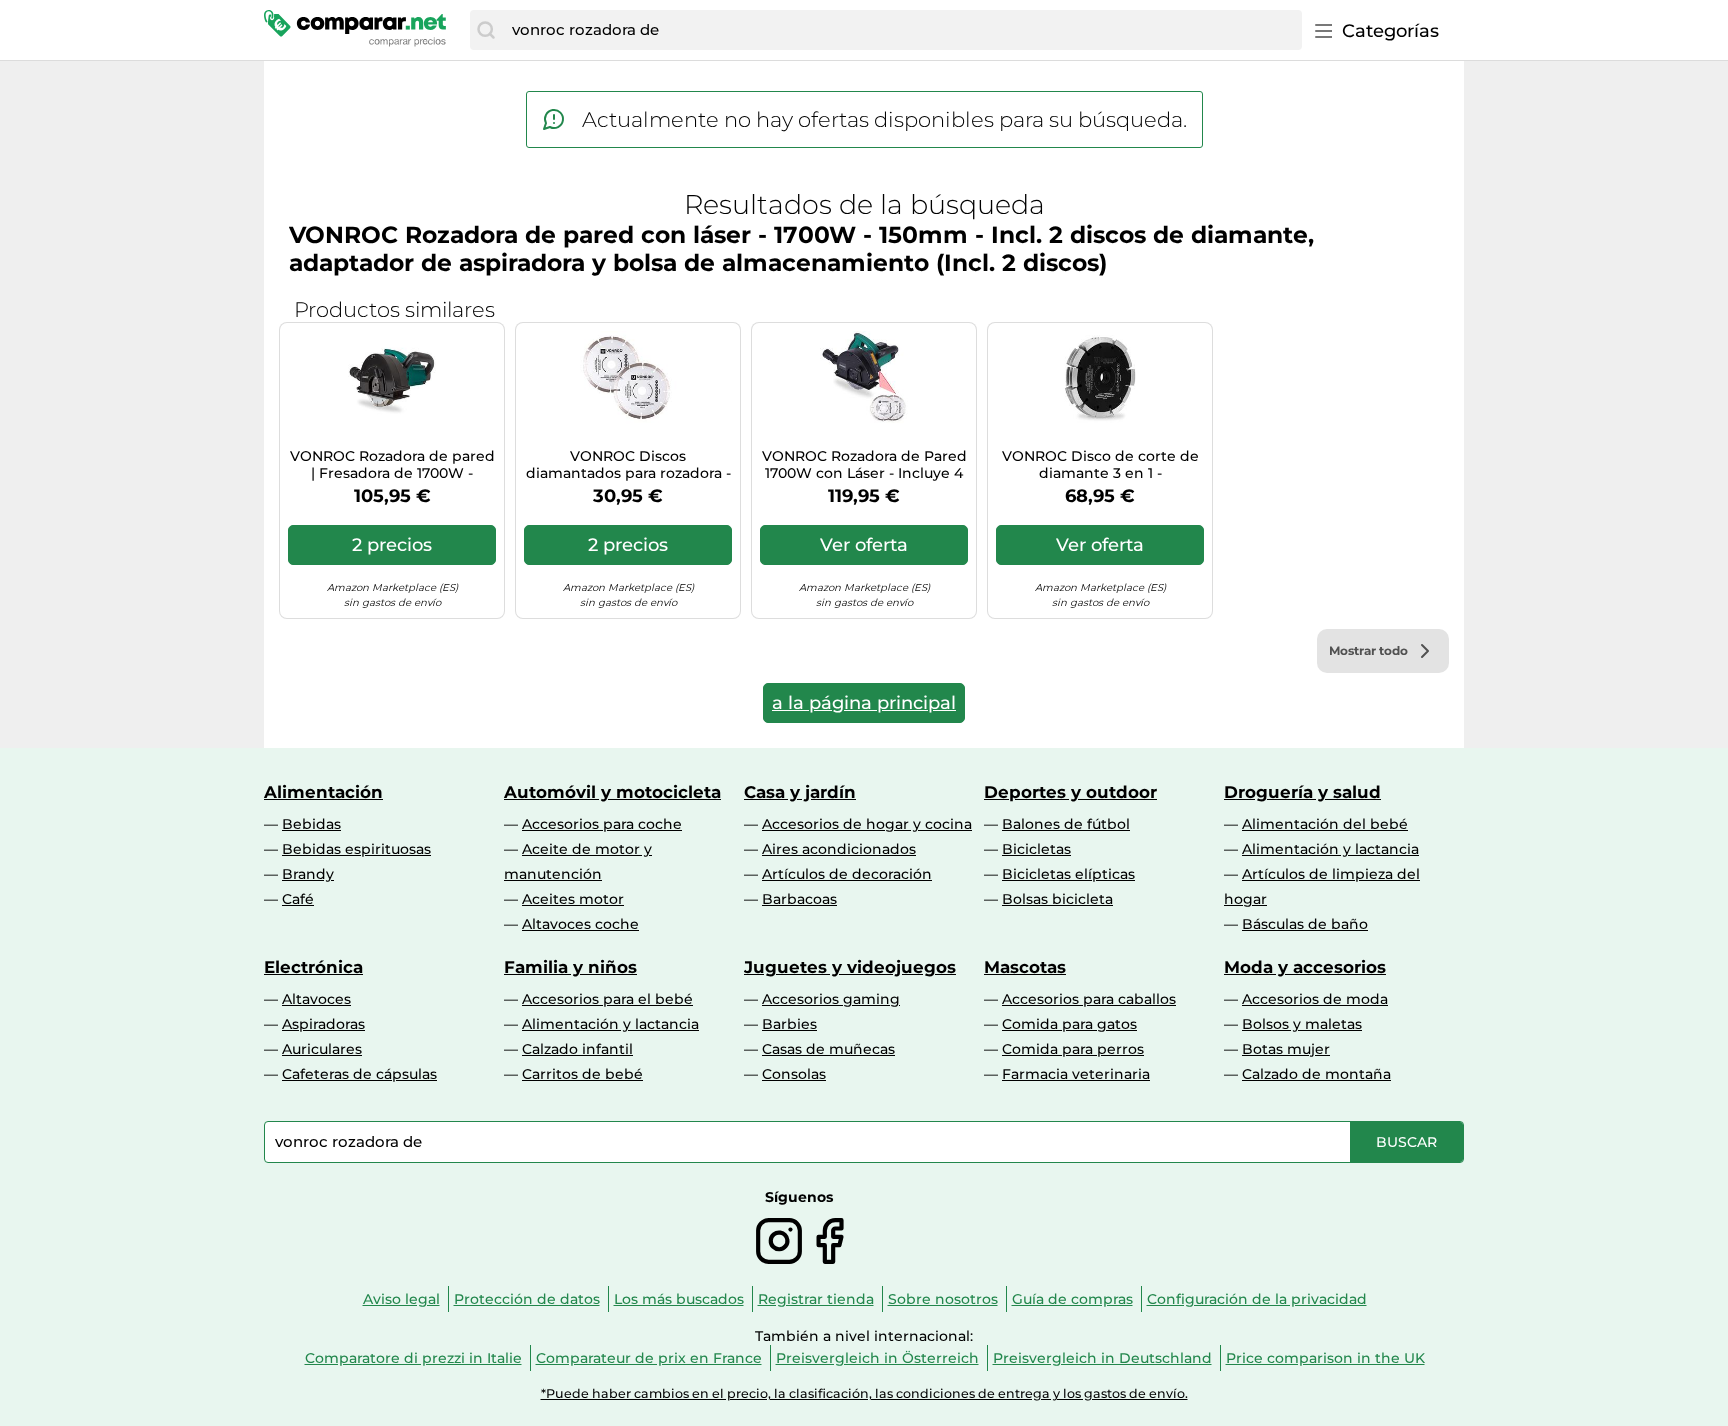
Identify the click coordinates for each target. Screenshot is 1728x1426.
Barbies (789, 1024)
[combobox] (902, 30)
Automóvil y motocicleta (612, 792)
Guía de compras (1072, 1299)
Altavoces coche (580, 924)
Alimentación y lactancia (1330, 849)
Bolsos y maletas (1302, 1024)
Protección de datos (527, 1299)
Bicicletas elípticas (1068, 874)
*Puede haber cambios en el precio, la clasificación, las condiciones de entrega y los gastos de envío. (864, 1393)
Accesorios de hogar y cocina (867, 824)
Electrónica (313, 967)
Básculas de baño (1305, 924)
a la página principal (864, 703)
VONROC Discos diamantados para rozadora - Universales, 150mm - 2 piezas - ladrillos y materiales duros (628, 465)
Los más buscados (679, 1299)
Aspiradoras (323, 1024)
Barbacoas (799, 899)
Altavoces (316, 999)
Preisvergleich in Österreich (877, 1358)
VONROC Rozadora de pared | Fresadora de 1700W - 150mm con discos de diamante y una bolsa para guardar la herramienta (392, 465)
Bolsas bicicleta (1057, 899)
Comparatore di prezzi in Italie (413, 1358)
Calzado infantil (577, 1049)
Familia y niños (570, 967)
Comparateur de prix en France (649, 1358)
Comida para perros (1073, 1049)
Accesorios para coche (602, 824)
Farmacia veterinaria (1076, 1074)
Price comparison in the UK (1325, 1358)
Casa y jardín (800, 792)
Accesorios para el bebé (607, 999)
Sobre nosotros (943, 1299)
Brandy (308, 874)
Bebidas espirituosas (356, 849)
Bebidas (311, 824)
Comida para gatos (1069, 1024)
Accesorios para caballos (1089, 999)
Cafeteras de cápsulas (359, 1074)
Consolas (794, 1074)
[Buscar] (486, 30)
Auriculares (322, 1049)
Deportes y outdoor (1070, 792)
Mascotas (1025, 967)
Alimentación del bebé (1325, 824)
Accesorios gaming (831, 999)
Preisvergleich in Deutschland (1102, 1358)
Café (298, 899)
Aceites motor (573, 899)
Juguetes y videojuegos (850, 967)
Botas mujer (1286, 1049)
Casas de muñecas (828, 1049)
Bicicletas (1036, 849)
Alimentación (323, 792)
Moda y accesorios (1305, 967)
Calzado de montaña (1316, 1074)
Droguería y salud (1302, 792)
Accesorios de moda (1315, 999)
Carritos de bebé (582, 1074)
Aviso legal (401, 1299)
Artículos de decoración (847, 874)
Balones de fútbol (1066, 824)
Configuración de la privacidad (1257, 1299)
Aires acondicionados (839, 849)
